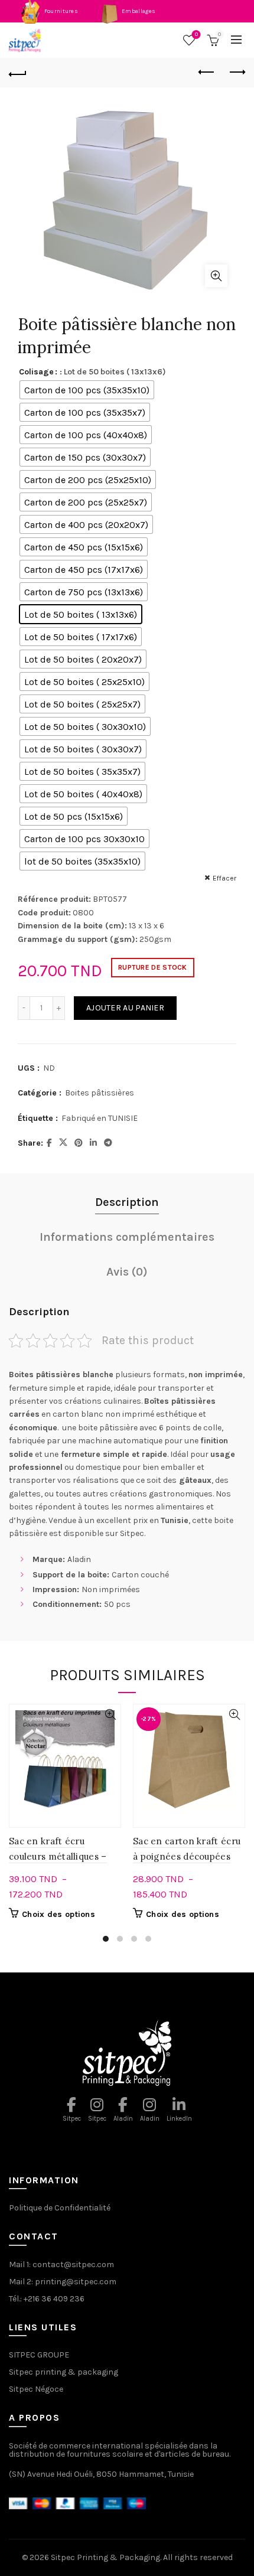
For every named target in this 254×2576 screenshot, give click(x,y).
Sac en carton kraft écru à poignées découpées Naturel (187, 1856)
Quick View (110, 1715)
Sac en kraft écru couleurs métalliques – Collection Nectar (58, 1856)
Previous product (207, 73)
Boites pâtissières (100, 1093)
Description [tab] (127, 1202)
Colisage (36, 372)
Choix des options (58, 1914)
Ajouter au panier (125, 1008)
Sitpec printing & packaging (63, 2372)
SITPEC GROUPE (39, 2355)
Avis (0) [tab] (127, 1272)
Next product (236, 73)
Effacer (224, 878)
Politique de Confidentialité (60, 2208)
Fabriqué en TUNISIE (100, 1118)
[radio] (87, 390)
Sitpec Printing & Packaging (105, 2557)
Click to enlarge (216, 276)
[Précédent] (18, 73)
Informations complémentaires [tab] (127, 1237)
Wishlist (196, 35)
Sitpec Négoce (36, 2389)
